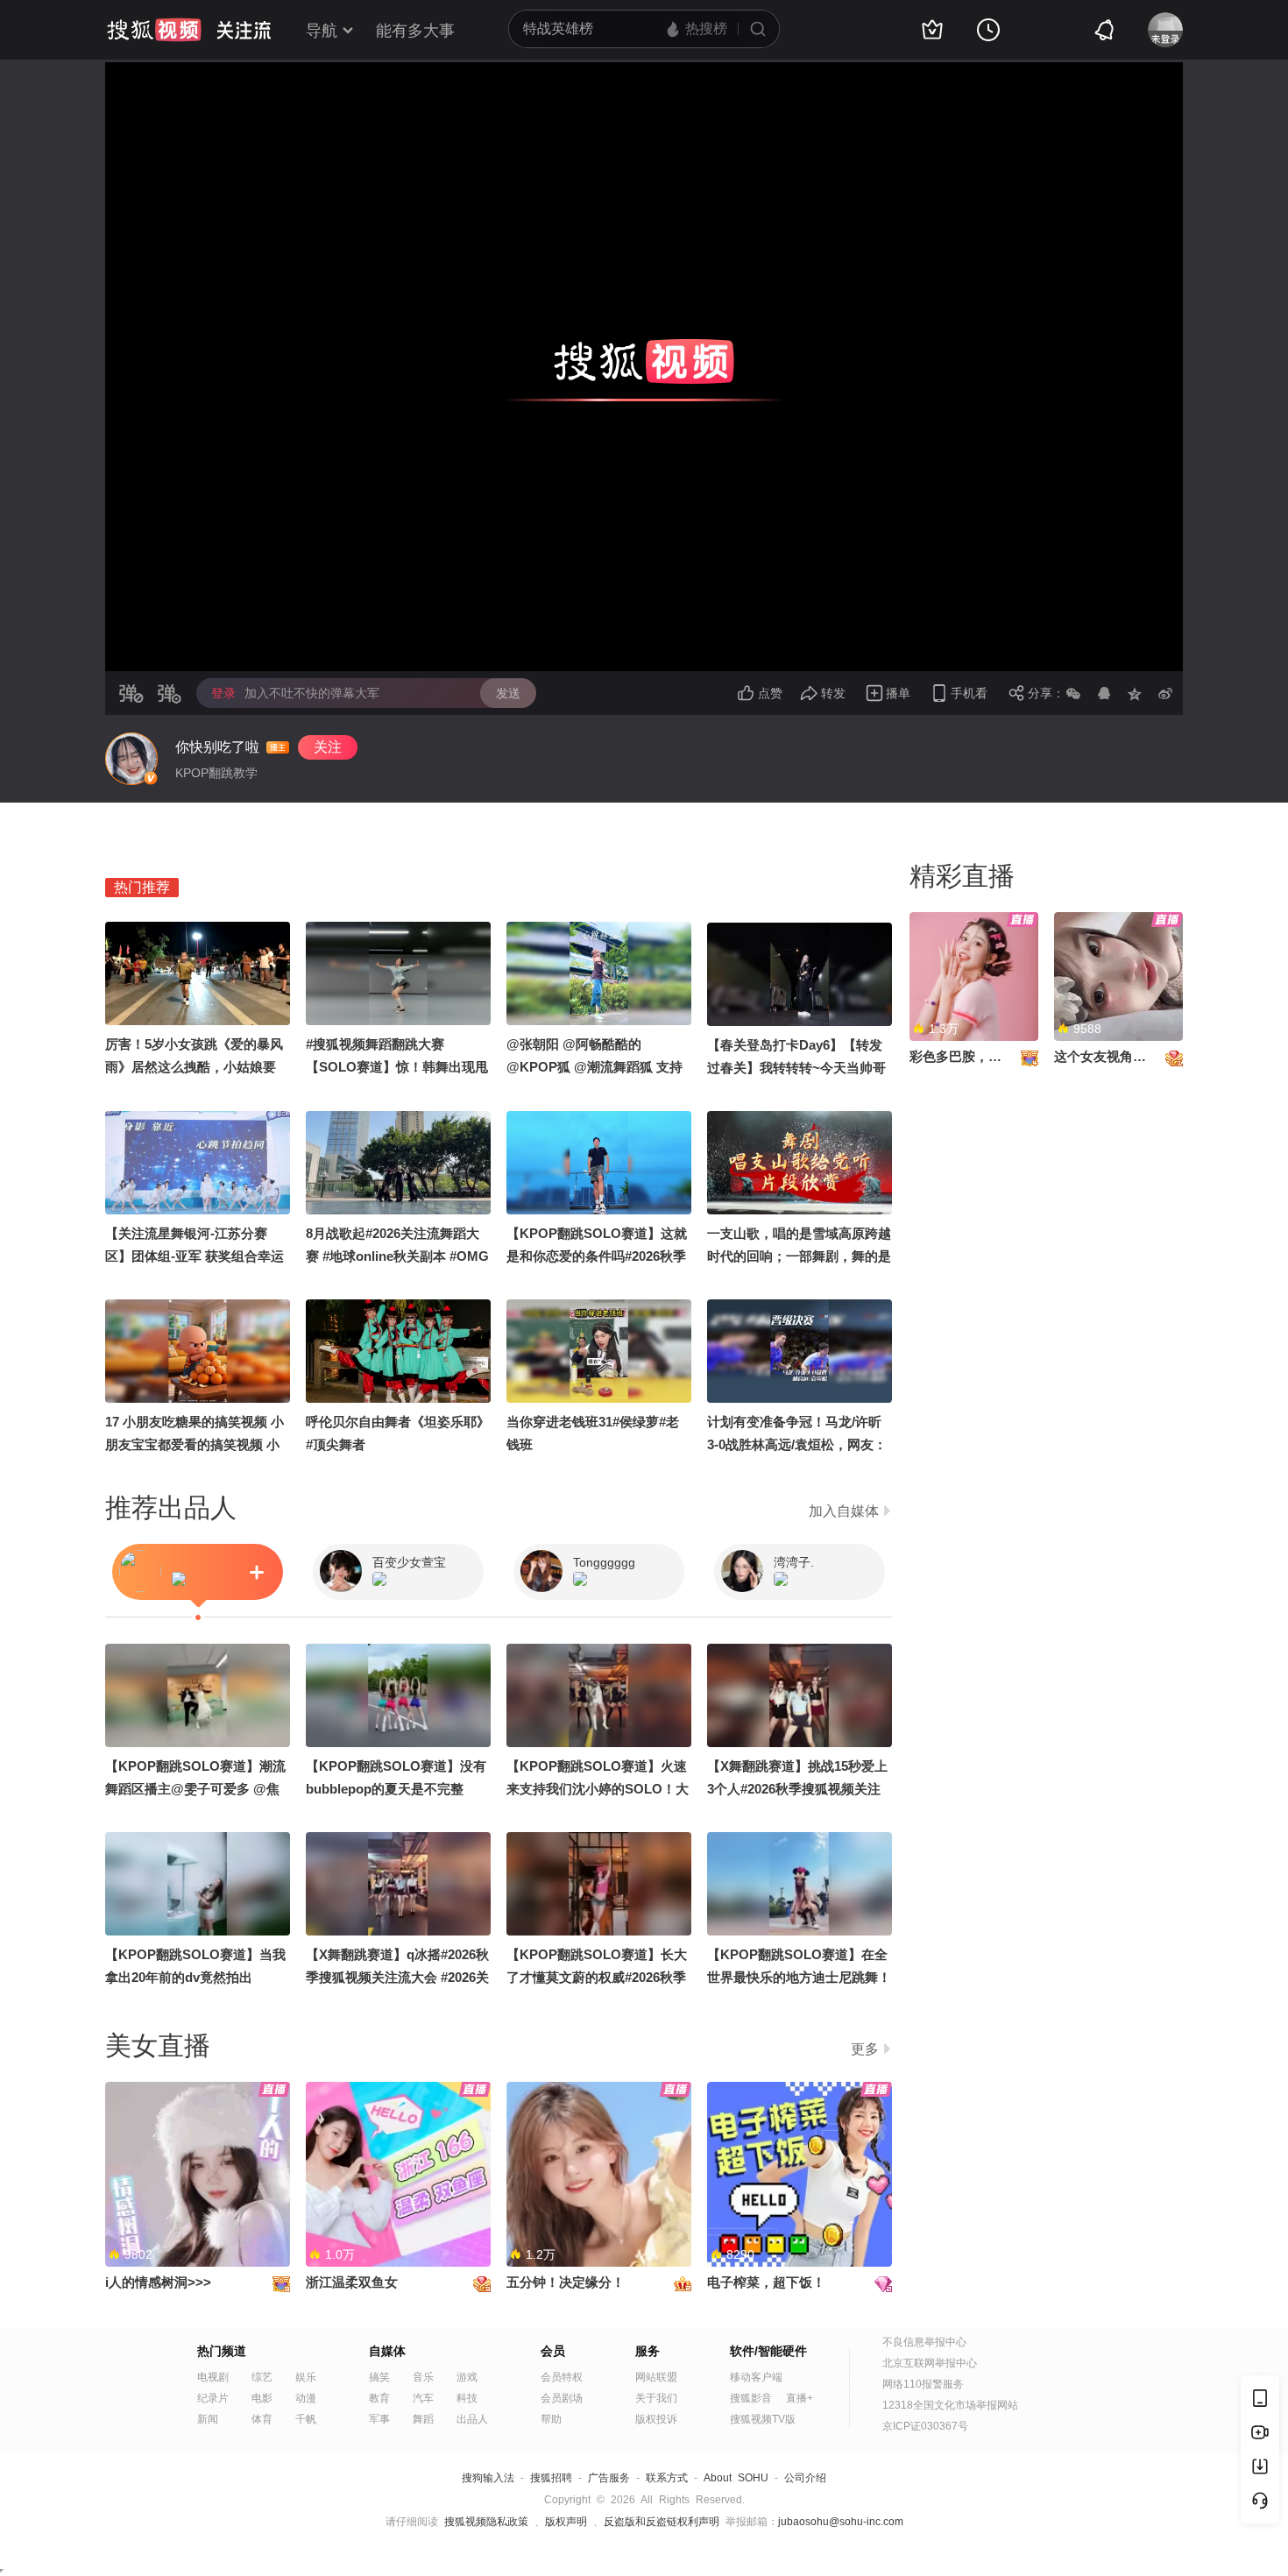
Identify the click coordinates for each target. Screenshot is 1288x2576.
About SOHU (736, 2478)
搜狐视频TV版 (763, 2419)
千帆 (306, 2419)
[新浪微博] (1165, 693)
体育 (262, 2419)
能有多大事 (415, 31)
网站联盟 (656, 2377)
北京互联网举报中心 (930, 2363)
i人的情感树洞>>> (158, 2282)
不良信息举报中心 (924, 2342)
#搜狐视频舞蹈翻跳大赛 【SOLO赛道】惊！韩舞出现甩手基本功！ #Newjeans (397, 1067)
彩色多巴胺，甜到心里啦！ (988, 1056)
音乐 (423, 2377)
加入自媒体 (844, 1511)
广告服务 (609, 2478)
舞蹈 (423, 2419)
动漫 (306, 2398)
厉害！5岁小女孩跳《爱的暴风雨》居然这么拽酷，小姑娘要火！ (194, 1067)
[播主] (131, 759)
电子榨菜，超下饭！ (766, 2282)
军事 (379, 2419)
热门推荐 (142, 887)
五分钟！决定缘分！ (566, 2282)
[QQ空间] (1135, 693)
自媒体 (387, 2351)
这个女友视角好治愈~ (1117, 1056)
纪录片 (213, 2398)
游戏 (467, 2377)
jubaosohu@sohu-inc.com (841, 2522)
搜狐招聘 (551, 2478)
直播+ (800, 2398)
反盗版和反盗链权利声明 (662, 2522)
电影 (262, 2398)
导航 (322, 31)
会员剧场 (562, 2398)
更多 (865, 2049)
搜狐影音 (751, 2398)
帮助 (551, 2419)
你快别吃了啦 (217, 747)
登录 (223, 693)
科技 (467, 2398)
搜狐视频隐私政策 (486, 2522)
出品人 (472, 2419)
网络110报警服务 (923, 2384)
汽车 (423, 2398)
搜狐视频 (154, 30)
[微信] (1073, 693)
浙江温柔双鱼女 (352, 2282)
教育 (379, 2398)
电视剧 (213, 2377)
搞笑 (379, 2377)
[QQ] (1104, 693)
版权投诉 (656, 2419)
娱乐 (306, 2377)
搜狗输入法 (488, 2478)
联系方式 (667, 2478)
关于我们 (656, 2398)
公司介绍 (805, 2478)
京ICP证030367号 (925, 2426)
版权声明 (566, 2522)
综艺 (262, 2377)
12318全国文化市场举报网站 (950, 2405)
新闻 (208, 2419)
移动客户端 (756, 2377)
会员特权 (562, 2377)
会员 (553, 2351)
